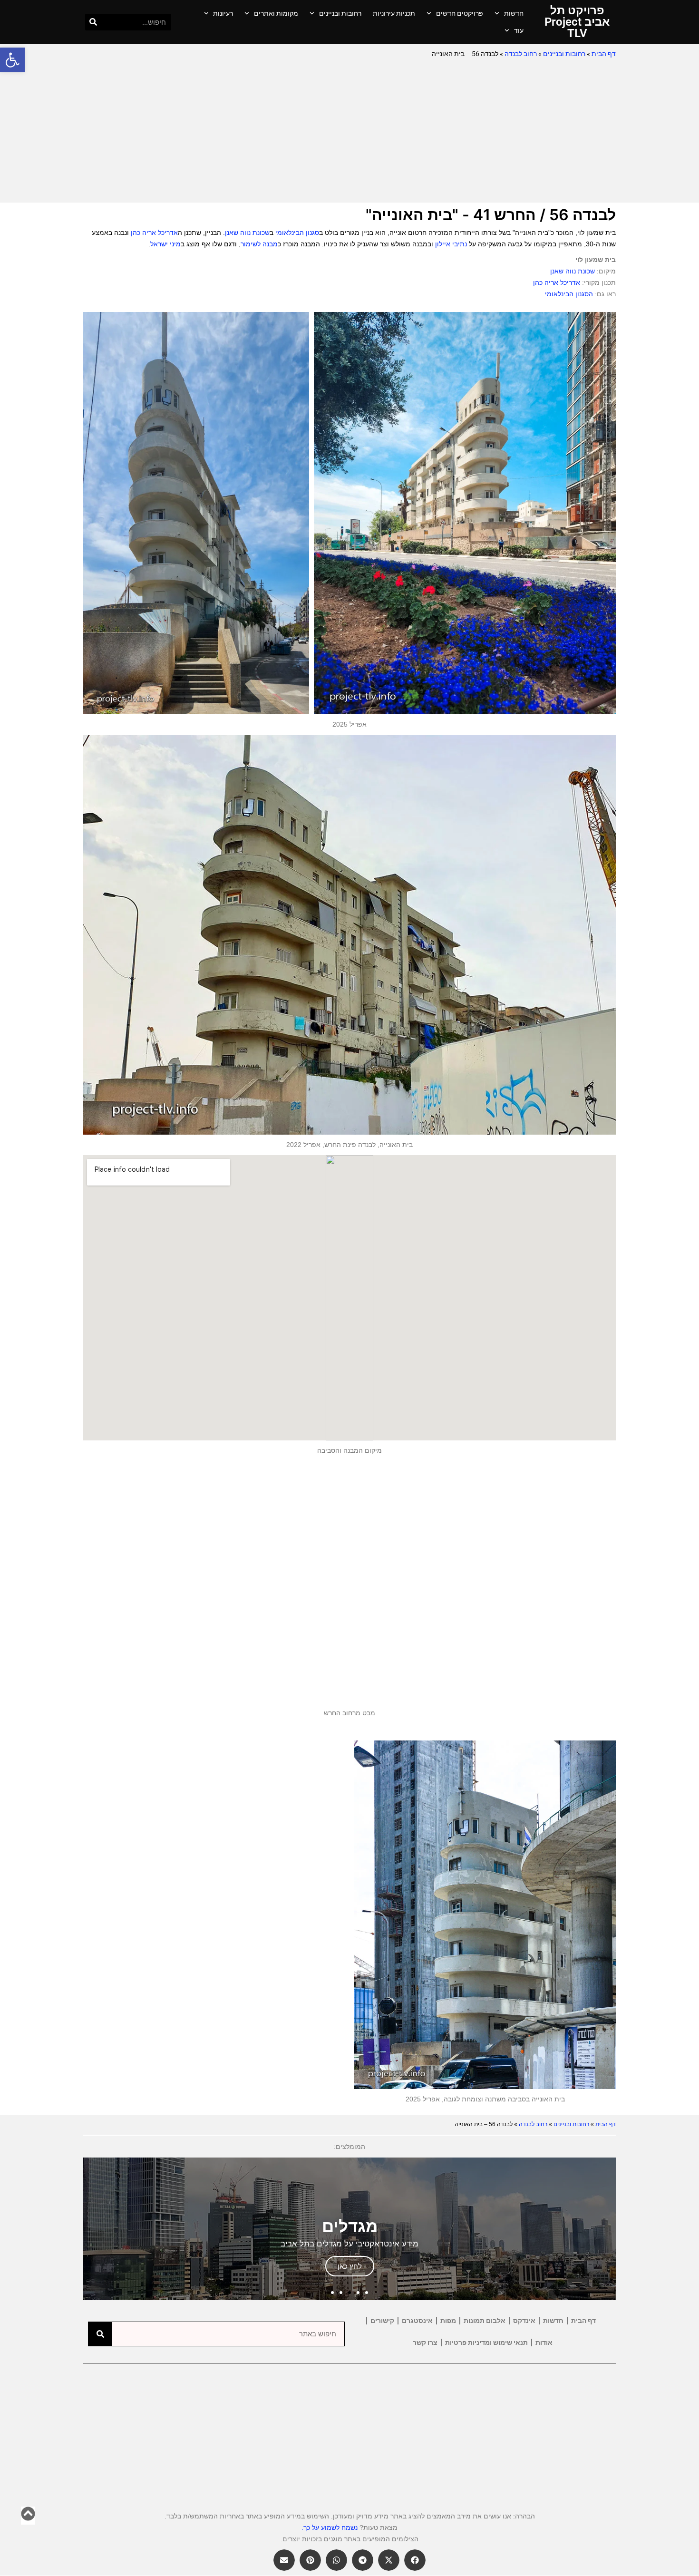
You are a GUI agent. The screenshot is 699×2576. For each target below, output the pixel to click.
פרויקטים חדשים (460, 13)
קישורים (382, 2321)
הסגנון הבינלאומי (569, 294)
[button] (12, 60)
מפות (448, 2321)
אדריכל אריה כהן (154, 233)
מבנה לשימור (259, 244)
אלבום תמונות (485, 2321)
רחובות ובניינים (340, 13)
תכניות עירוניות (394, 13)
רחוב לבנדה (521, 54)
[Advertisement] (349, 131)
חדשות (514, 13)
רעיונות (223, 13)
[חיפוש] (93, 22)
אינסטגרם (417, 2321)
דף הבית (604, 54)
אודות (544, 2343)
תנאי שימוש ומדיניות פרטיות (486, 2343)
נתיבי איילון (451, 244)
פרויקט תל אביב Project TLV (577, 22)
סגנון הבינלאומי (297, 233)
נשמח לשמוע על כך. (330, 2527)
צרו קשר (425, 2343)
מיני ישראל (165, 244)
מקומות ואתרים (276, 13)
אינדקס (524, 2321)
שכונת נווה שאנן (247, 233)
